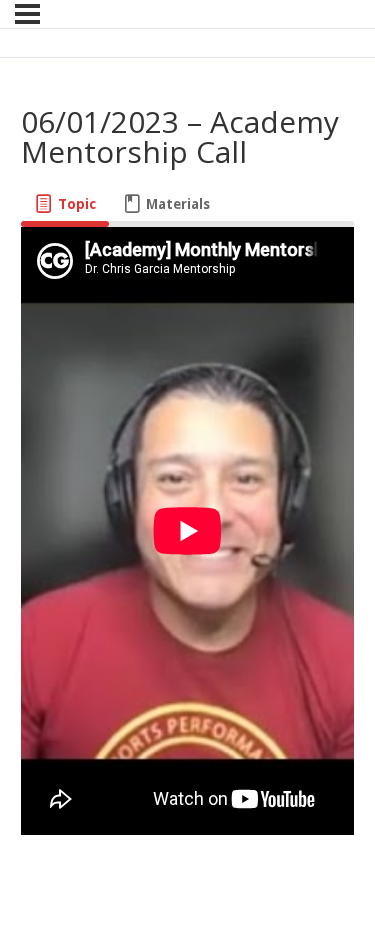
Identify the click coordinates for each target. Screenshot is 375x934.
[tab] (65, 204)
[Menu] (27, 14)
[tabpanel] (187, 534)
